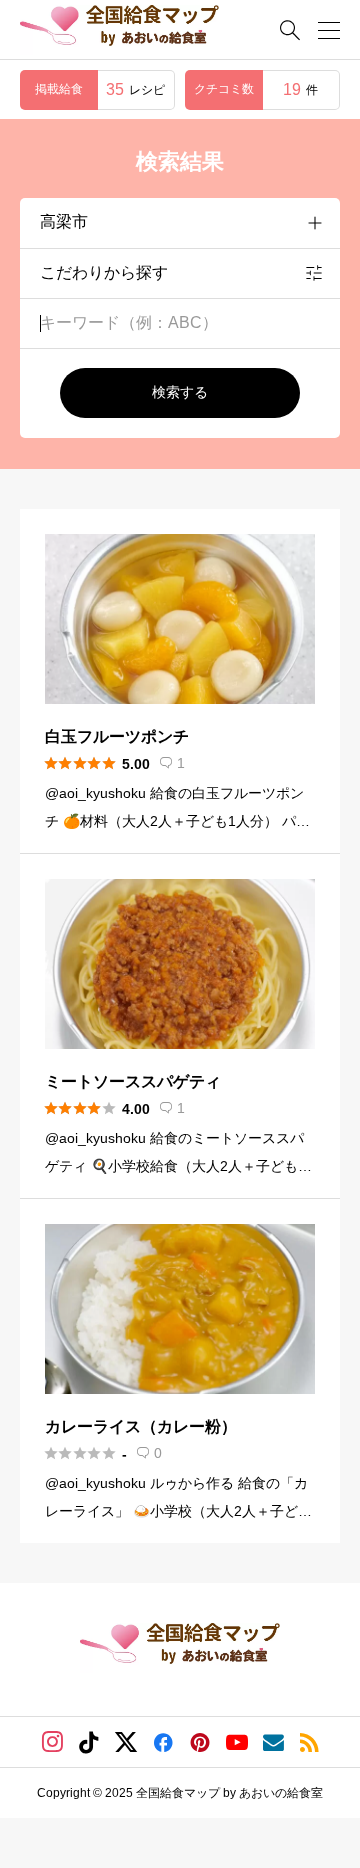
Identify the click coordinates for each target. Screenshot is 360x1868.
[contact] (273, 1742)
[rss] (309, 1742)
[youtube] (237, 1742)
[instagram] (52, 1742)
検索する (180, 392)
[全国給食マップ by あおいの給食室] (119, 30)
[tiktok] (89, 1742)
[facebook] (163, 1742)
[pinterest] (200, 1742)
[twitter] (126, 1742)
